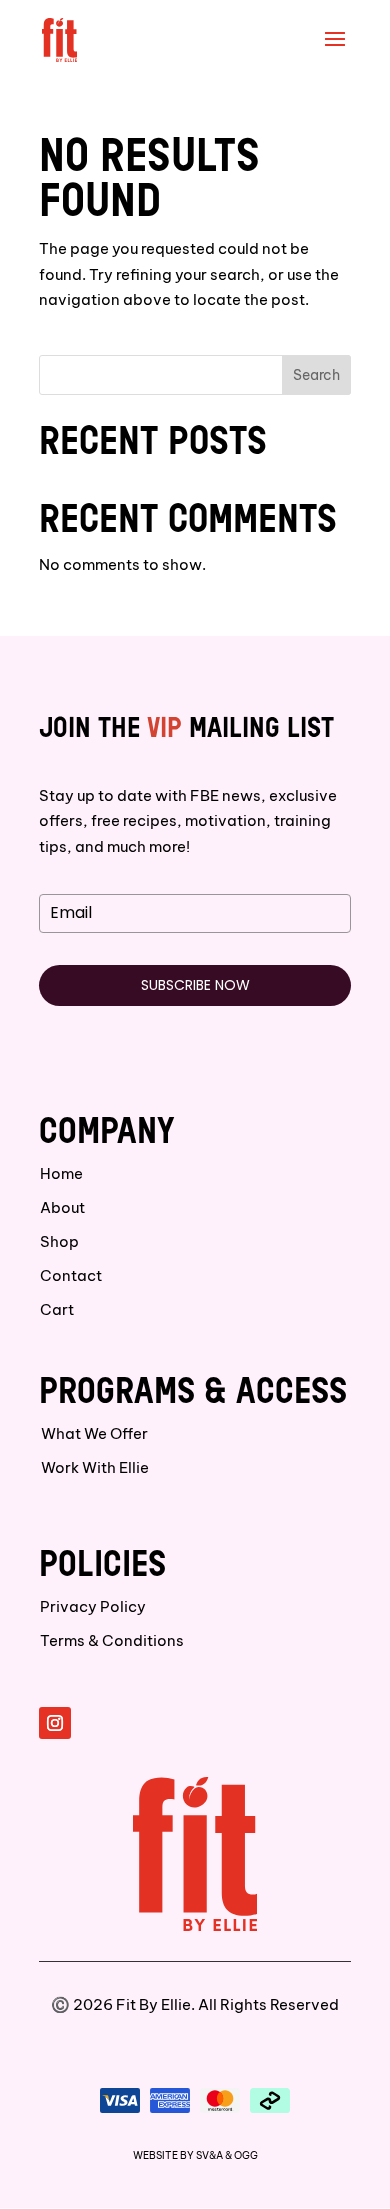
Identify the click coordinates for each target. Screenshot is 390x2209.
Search (316, 375)
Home (61, 1173)
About (62, 1207)
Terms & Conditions (112, 1640)
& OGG (241, 2155)
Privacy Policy (93, 1606)
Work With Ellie (95, 1467)
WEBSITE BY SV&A (178, 2155)
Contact (71, 1275)
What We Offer (94, 1433)
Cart (57, 1309)
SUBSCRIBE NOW (195, 985)
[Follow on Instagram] (55, 1723)
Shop (59, 1241)
